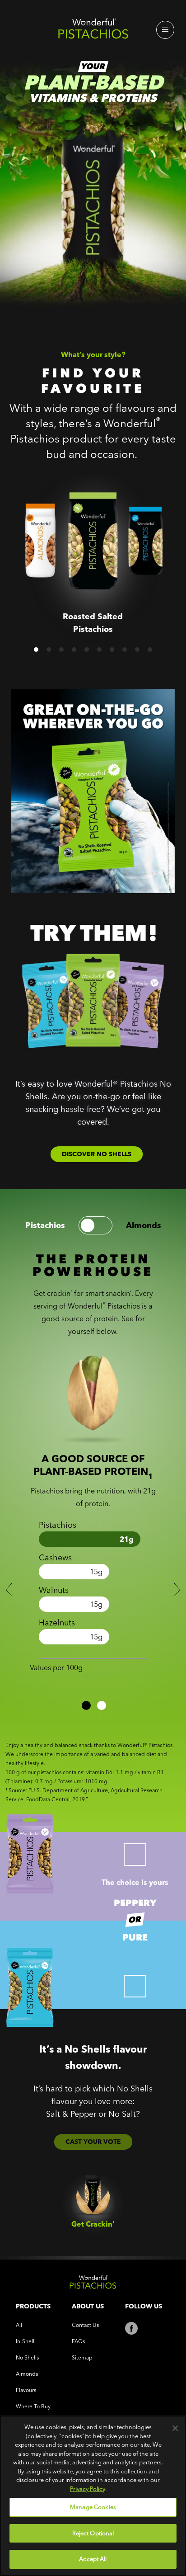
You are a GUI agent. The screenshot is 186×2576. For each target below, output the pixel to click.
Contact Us (85, 2325)
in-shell (25, 2341)
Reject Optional (93, 2533)
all (19, 2325)
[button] (36, 650)
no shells (27, 2357)
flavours (26, 2390)
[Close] (175, 2428)
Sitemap (82, 2357)
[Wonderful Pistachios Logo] (93, 31)
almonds (144, 1225)
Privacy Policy (88, 2489)
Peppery (135, 1903)
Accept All (93, 2559)
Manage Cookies (93, 2507)
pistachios (45, 1225)
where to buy (33, 2406)
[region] (93, 2496)
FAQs (78, 2341)
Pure (135, 1937)
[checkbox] (135, 1855)
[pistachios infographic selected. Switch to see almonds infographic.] (95, 1225)
